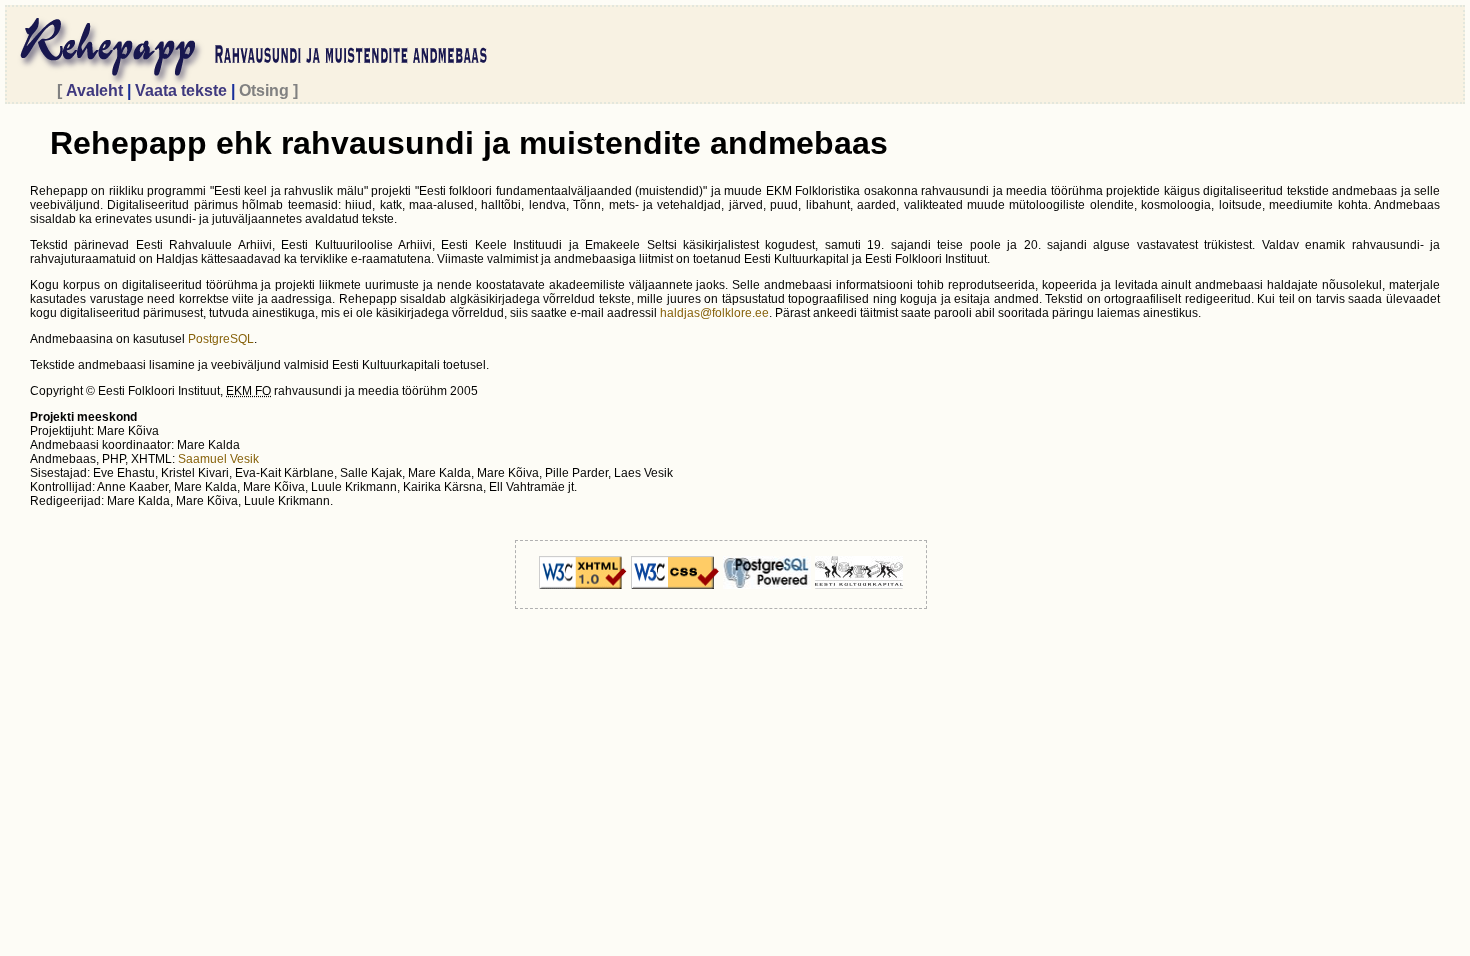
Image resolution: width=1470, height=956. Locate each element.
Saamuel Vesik (218, 459)
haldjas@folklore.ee (714, 313)
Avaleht (94, 90)
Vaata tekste (181, 90)
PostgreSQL (221, 339)
